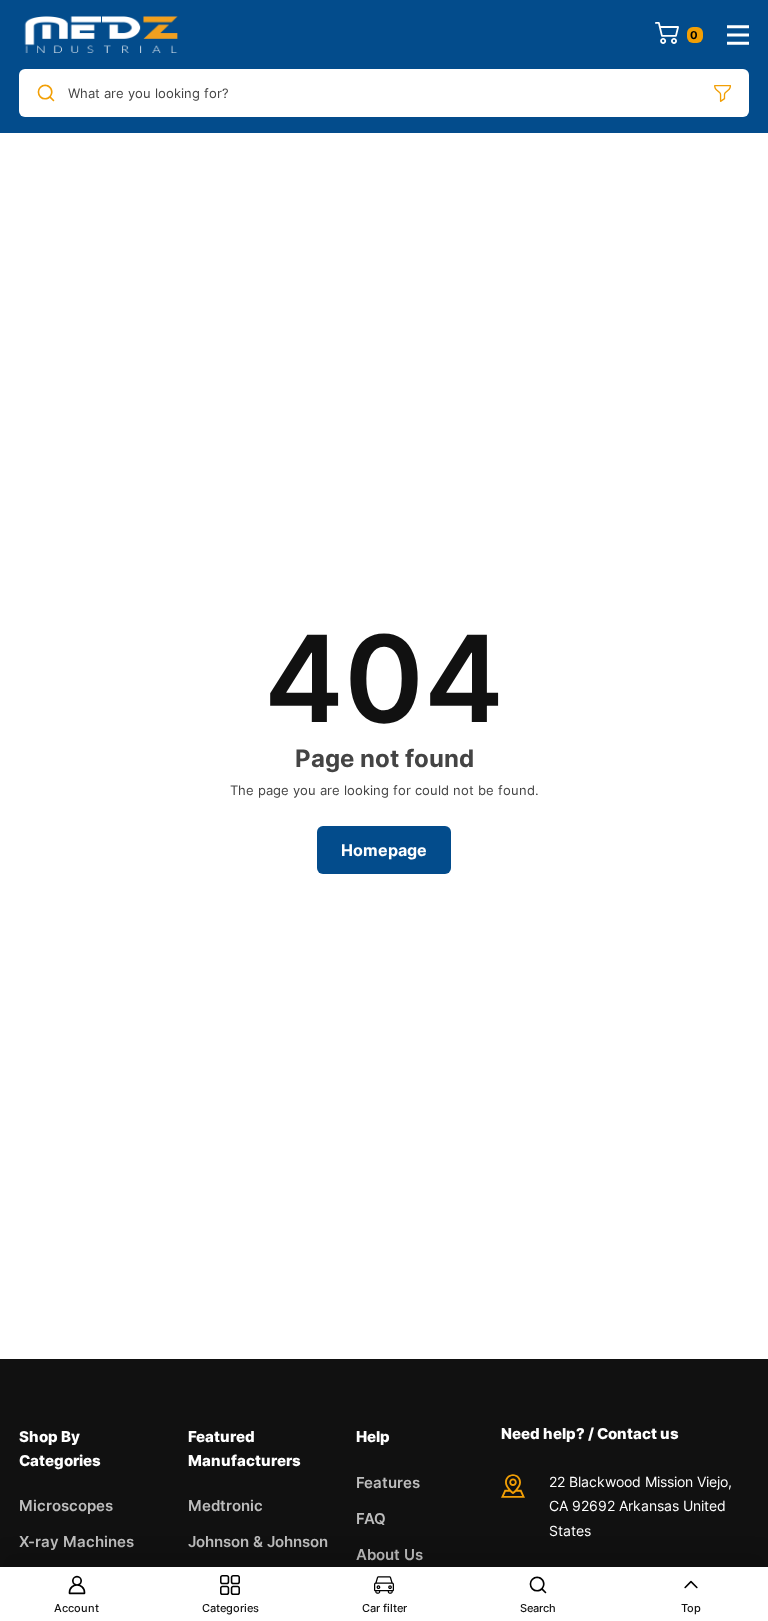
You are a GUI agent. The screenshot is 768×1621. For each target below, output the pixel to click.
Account (76, 1608)
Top (691, 1608)
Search (538, 1608)
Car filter (384, 1608)
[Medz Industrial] (101, 34)
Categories (230, 1608)
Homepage (384, 850)
